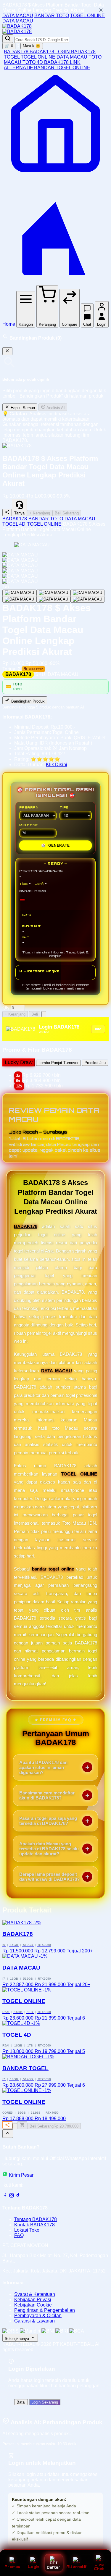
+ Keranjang (40, 513)
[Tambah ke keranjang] (22, 2125)
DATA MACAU (18, 16)
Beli (35, 1014)
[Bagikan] (7, 2125)
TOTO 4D (33, 62)
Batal (21, 2402)
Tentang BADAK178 (36, 2219)
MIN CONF (28, 825)
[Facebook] (5, 2196)
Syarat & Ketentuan (35, 2294)
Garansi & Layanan (34, 2321)
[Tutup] (7, 351)
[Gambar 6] (87, 599)
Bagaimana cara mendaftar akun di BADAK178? (47, 1795)
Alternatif (77, 2567)
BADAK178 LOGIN (50, 52)
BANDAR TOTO (52, 16)
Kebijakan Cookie (33, 2305)
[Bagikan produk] (7, 513)
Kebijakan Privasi (33, 2300)
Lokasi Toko (27, 2230)
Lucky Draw (19, 1062)
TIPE (64, 807)
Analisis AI (55, 408)
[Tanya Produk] (44, 1014)
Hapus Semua (22, 408)
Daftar (54, 2567)
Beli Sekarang (67, 513)
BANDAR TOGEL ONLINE (62, 68)
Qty (6, 1008)
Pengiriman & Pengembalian (45, 2310)
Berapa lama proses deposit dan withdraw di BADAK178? (49, 1877)
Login (33, 2567)
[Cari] (8, 39)
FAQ (19, 2235)
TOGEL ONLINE (87, 16)
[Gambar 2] (53, 593)
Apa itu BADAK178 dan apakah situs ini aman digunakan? (43, 1767)
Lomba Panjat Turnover (58, 1063)
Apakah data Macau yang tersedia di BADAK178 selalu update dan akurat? (49, 1849)
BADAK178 (17, 52)
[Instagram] (12, 2196)
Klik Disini (57, 765)
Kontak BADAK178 (34, 2225)
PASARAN (29, 807)
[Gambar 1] (19, 593)
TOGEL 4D (14, 524)
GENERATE (55, 845)
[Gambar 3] (87, 593)
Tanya (19, 513)
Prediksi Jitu (95, 1063)
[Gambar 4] (19, 599)
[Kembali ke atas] (8, 2134)
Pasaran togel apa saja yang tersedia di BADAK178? (48, 1821)
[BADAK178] (17, 26)
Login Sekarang (45, 2402)
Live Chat (99, 2567)
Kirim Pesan (22, 2175)
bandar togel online (53, 1569)
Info (98, 1029)
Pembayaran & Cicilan (38, 2316)
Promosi (13, 2567)
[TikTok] (18, 2196)
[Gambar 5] (53, 599)
